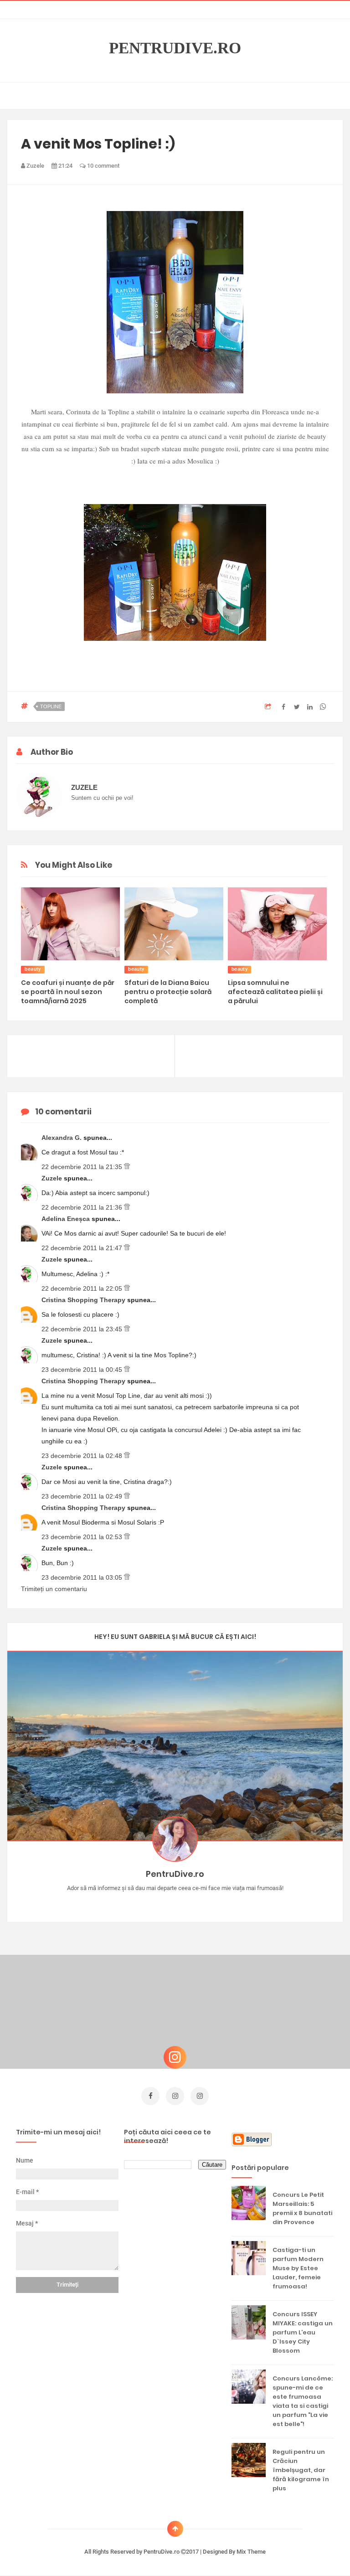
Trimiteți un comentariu (54, 1589)
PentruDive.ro (175, 48)
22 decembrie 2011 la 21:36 (83, 1207)
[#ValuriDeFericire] (175, 1902)
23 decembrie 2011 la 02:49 (83, 1496)
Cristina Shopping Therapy (84, 1300)
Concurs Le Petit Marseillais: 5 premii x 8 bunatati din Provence (302, 2208)
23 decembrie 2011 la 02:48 (83, 1456)
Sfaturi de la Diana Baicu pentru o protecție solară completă (168, 992)
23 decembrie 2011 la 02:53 (83, 1537)
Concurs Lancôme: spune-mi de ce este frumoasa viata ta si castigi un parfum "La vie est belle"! (303, 2401)
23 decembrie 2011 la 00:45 (83, 1370)
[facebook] (150, 2096)
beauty (33, 969)
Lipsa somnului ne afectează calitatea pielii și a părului (275, 992)
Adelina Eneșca (67, 1219)
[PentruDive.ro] (188, 1902)
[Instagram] (149, 1902)
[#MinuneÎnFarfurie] (162, 1902)
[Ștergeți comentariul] (127, 1167)
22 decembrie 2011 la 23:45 (83, 1329)
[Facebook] (202, 1902)
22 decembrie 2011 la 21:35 (83, 1167)
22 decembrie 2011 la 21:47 (83, 1248)
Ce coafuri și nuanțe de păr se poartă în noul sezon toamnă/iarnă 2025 (68, 992)
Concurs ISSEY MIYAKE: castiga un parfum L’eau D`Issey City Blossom (303, 2332)
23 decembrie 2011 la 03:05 (83, 1577)
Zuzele (53, 1178)
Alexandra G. (62, 1138)
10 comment (103, 166)
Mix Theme (251, 2552)
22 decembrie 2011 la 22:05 (83, 1288)
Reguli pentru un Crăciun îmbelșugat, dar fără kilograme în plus (301, 2470)
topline (51, 706)
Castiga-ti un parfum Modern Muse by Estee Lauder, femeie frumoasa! (298, 2268)
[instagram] (175, 2096)
